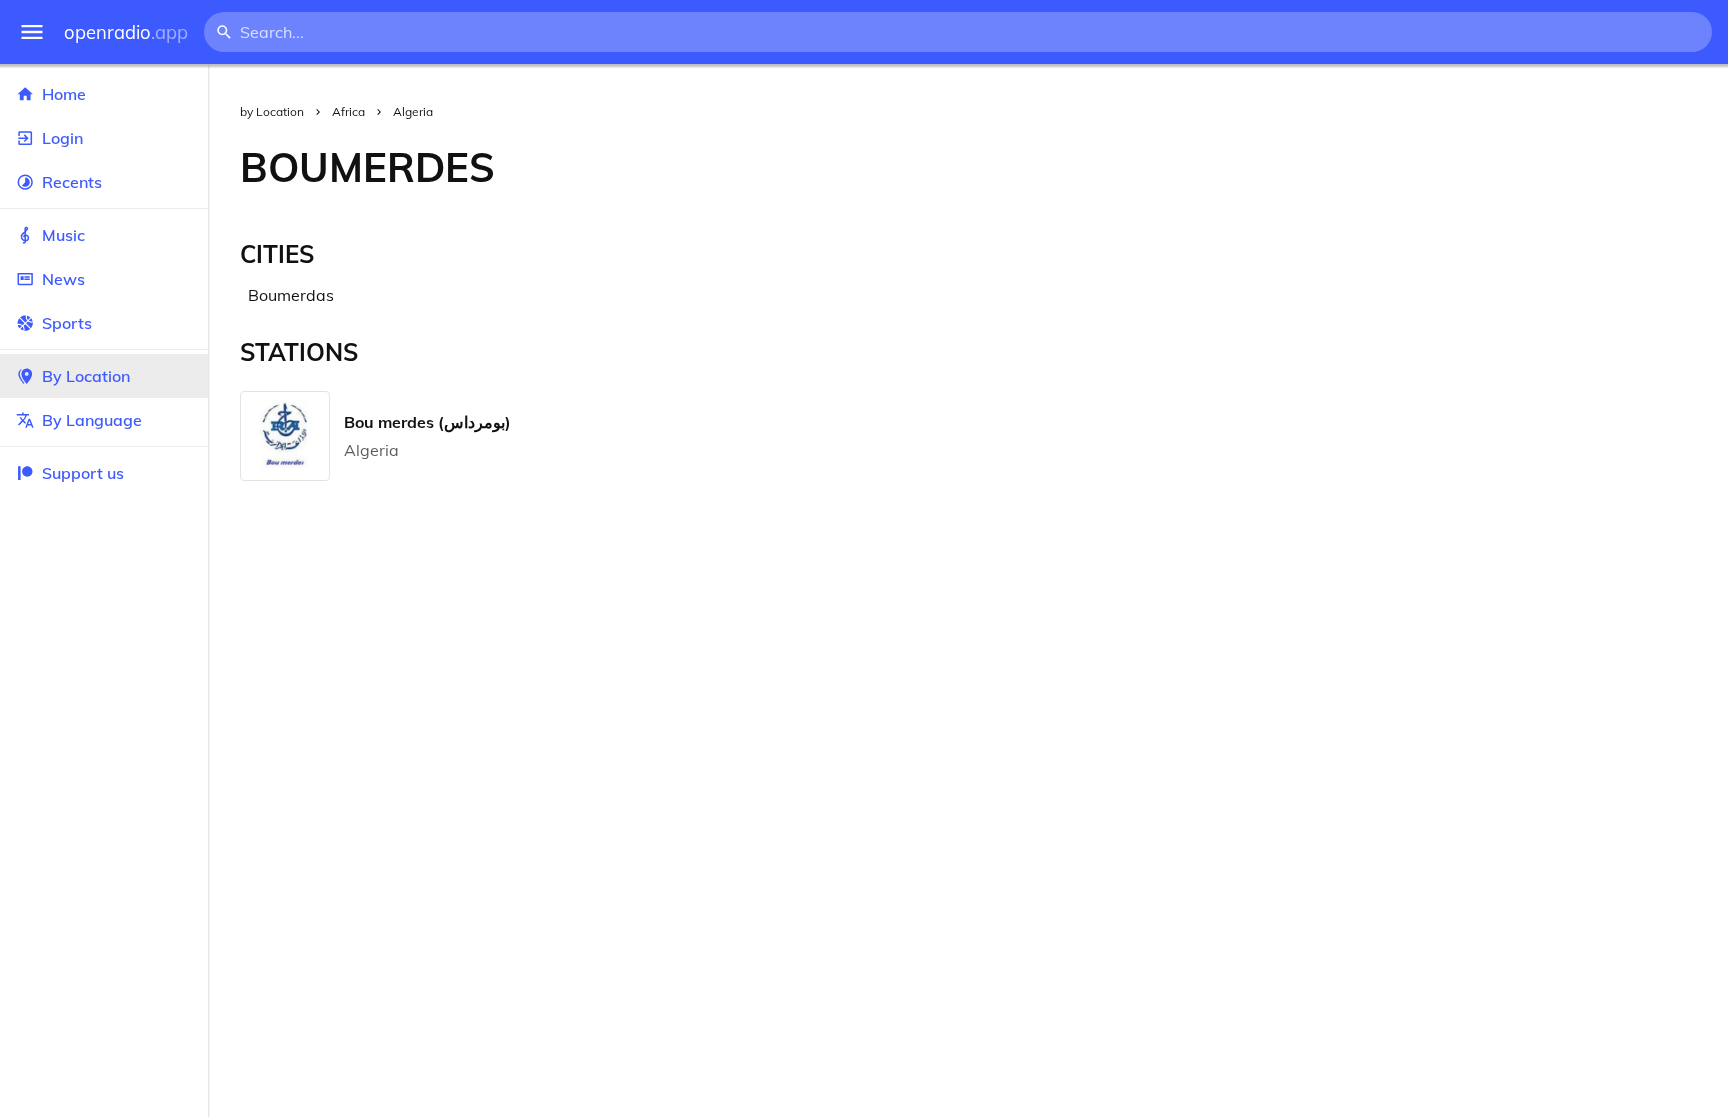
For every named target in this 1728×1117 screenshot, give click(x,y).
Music (63, 235)
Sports (67, 323)
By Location (86, 376)
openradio (126, 32)
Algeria (413, 111)
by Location (272, 111)
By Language (92, 420)
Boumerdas (291, 295)
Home (64, 94)
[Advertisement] (1127, 167)
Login (62, 138)
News (63, 279)
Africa (348, 111)
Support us (83, 473)
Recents (72, 182)
